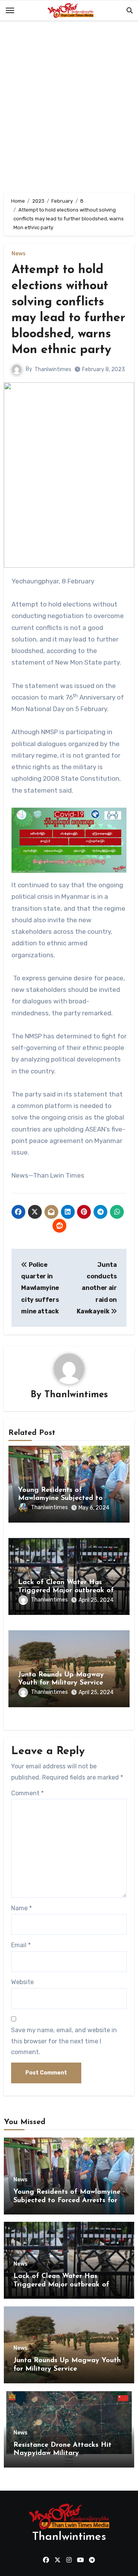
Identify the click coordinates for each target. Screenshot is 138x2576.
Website (22, 1982)
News (19, 254)
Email (21, 1945)
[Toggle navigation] (10, 10)
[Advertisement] (69, 108)
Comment (27, 1793)
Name (21, 1908)
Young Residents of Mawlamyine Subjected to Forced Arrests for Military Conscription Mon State (67, 2200)
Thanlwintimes (53, 369)
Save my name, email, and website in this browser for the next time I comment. (64, 2041)
